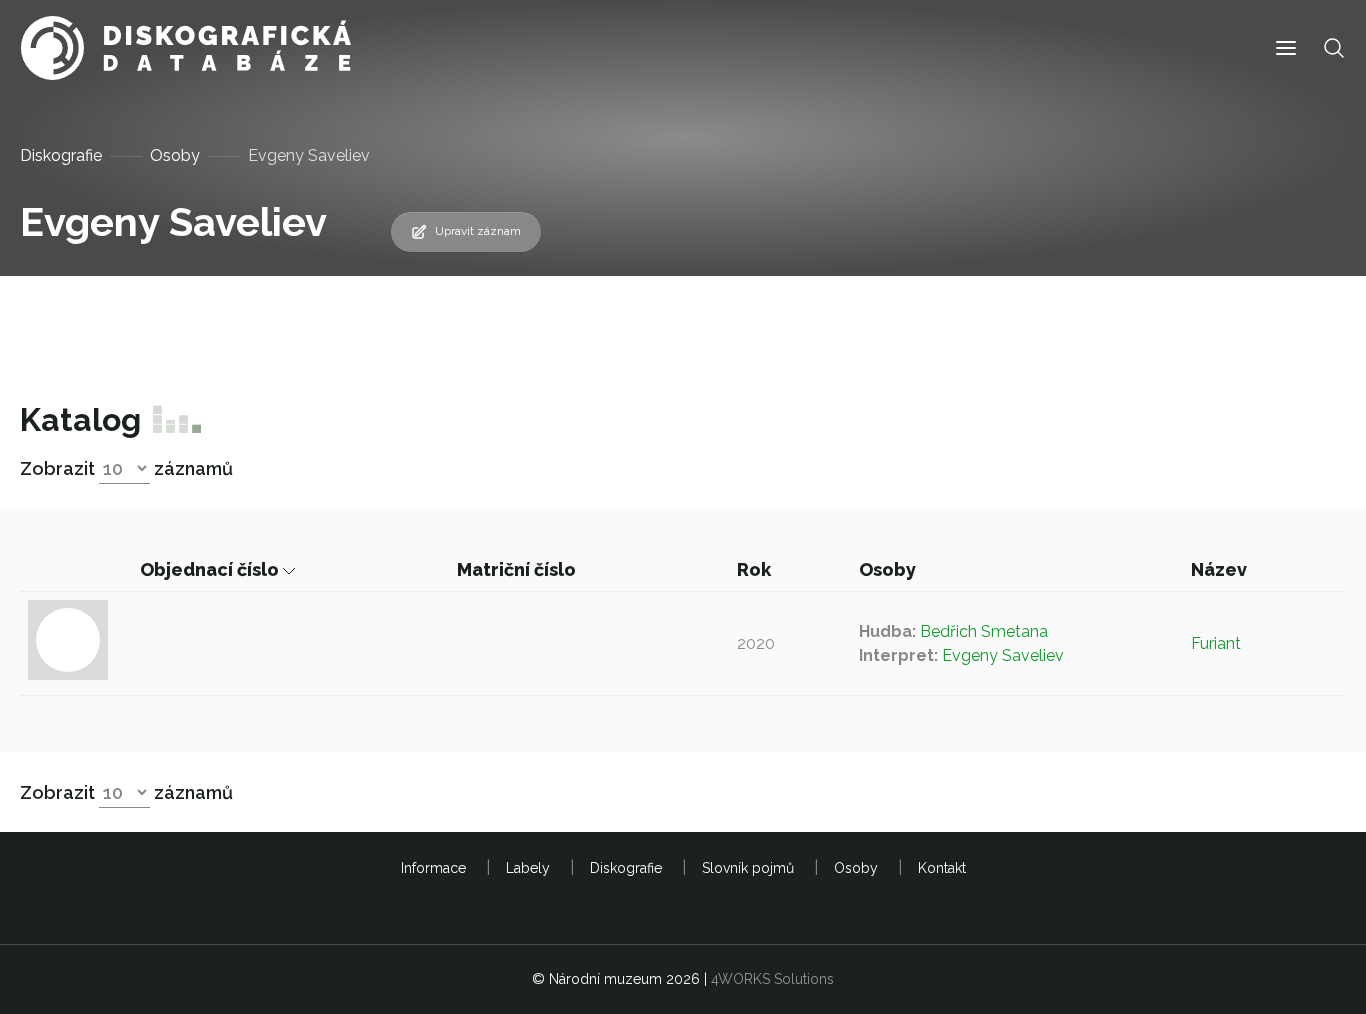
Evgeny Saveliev (1003, 655)
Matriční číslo (518, 569)
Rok (756, 569)
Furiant (1216, 643)
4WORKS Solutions (772, 979)
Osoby (175, 155)
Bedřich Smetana (984, 631)
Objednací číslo (211, 569)
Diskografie (61, 155)
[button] (1286, 48)
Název (1221, 569)
